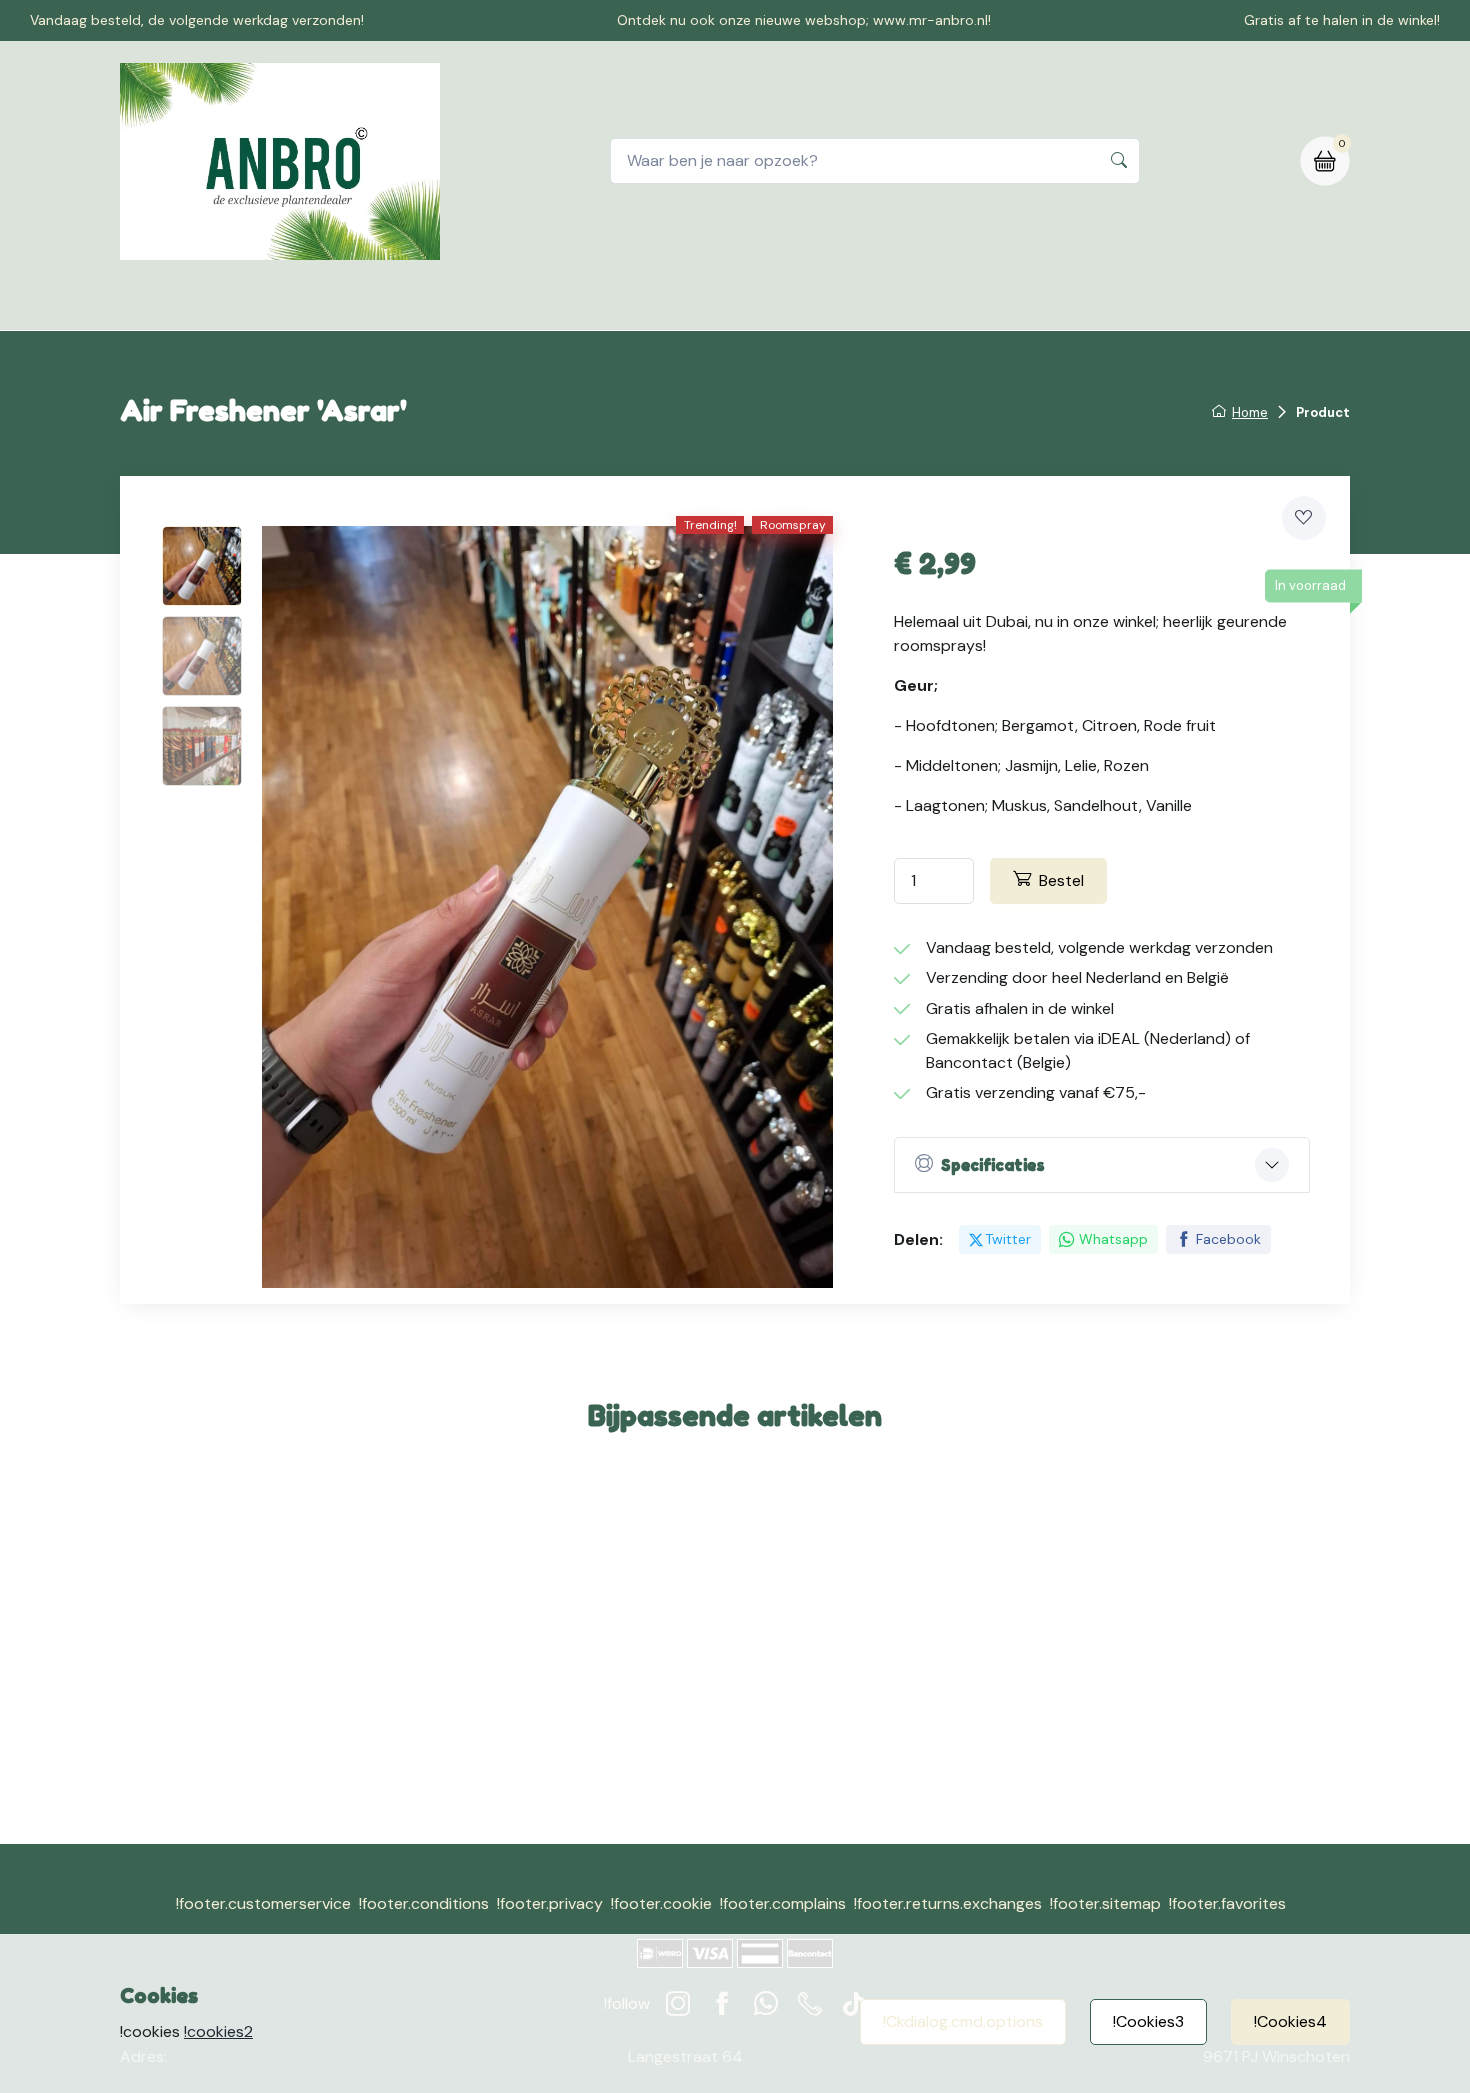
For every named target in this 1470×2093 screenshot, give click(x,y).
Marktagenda (1002, 303)
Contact (635, 303)
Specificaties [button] (993, 1165)
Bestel (1061, 880)
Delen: (918, 1239)
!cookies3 (1148, 2021)
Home (441, 303)
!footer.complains (783, 1903)
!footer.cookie (661, 1903)
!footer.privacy (550, 1903)
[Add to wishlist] (1304, 518)
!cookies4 (1290, 2021)
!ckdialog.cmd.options (963, 2021)
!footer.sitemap (1105, 1903)
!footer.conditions (424, 1903)
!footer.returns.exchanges (948, 1903)
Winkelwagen (749, 303)
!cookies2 (218, 2031)
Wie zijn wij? (874, 303)
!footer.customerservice (263, 1903)
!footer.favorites (1227, 1903)
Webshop (533, 303)
